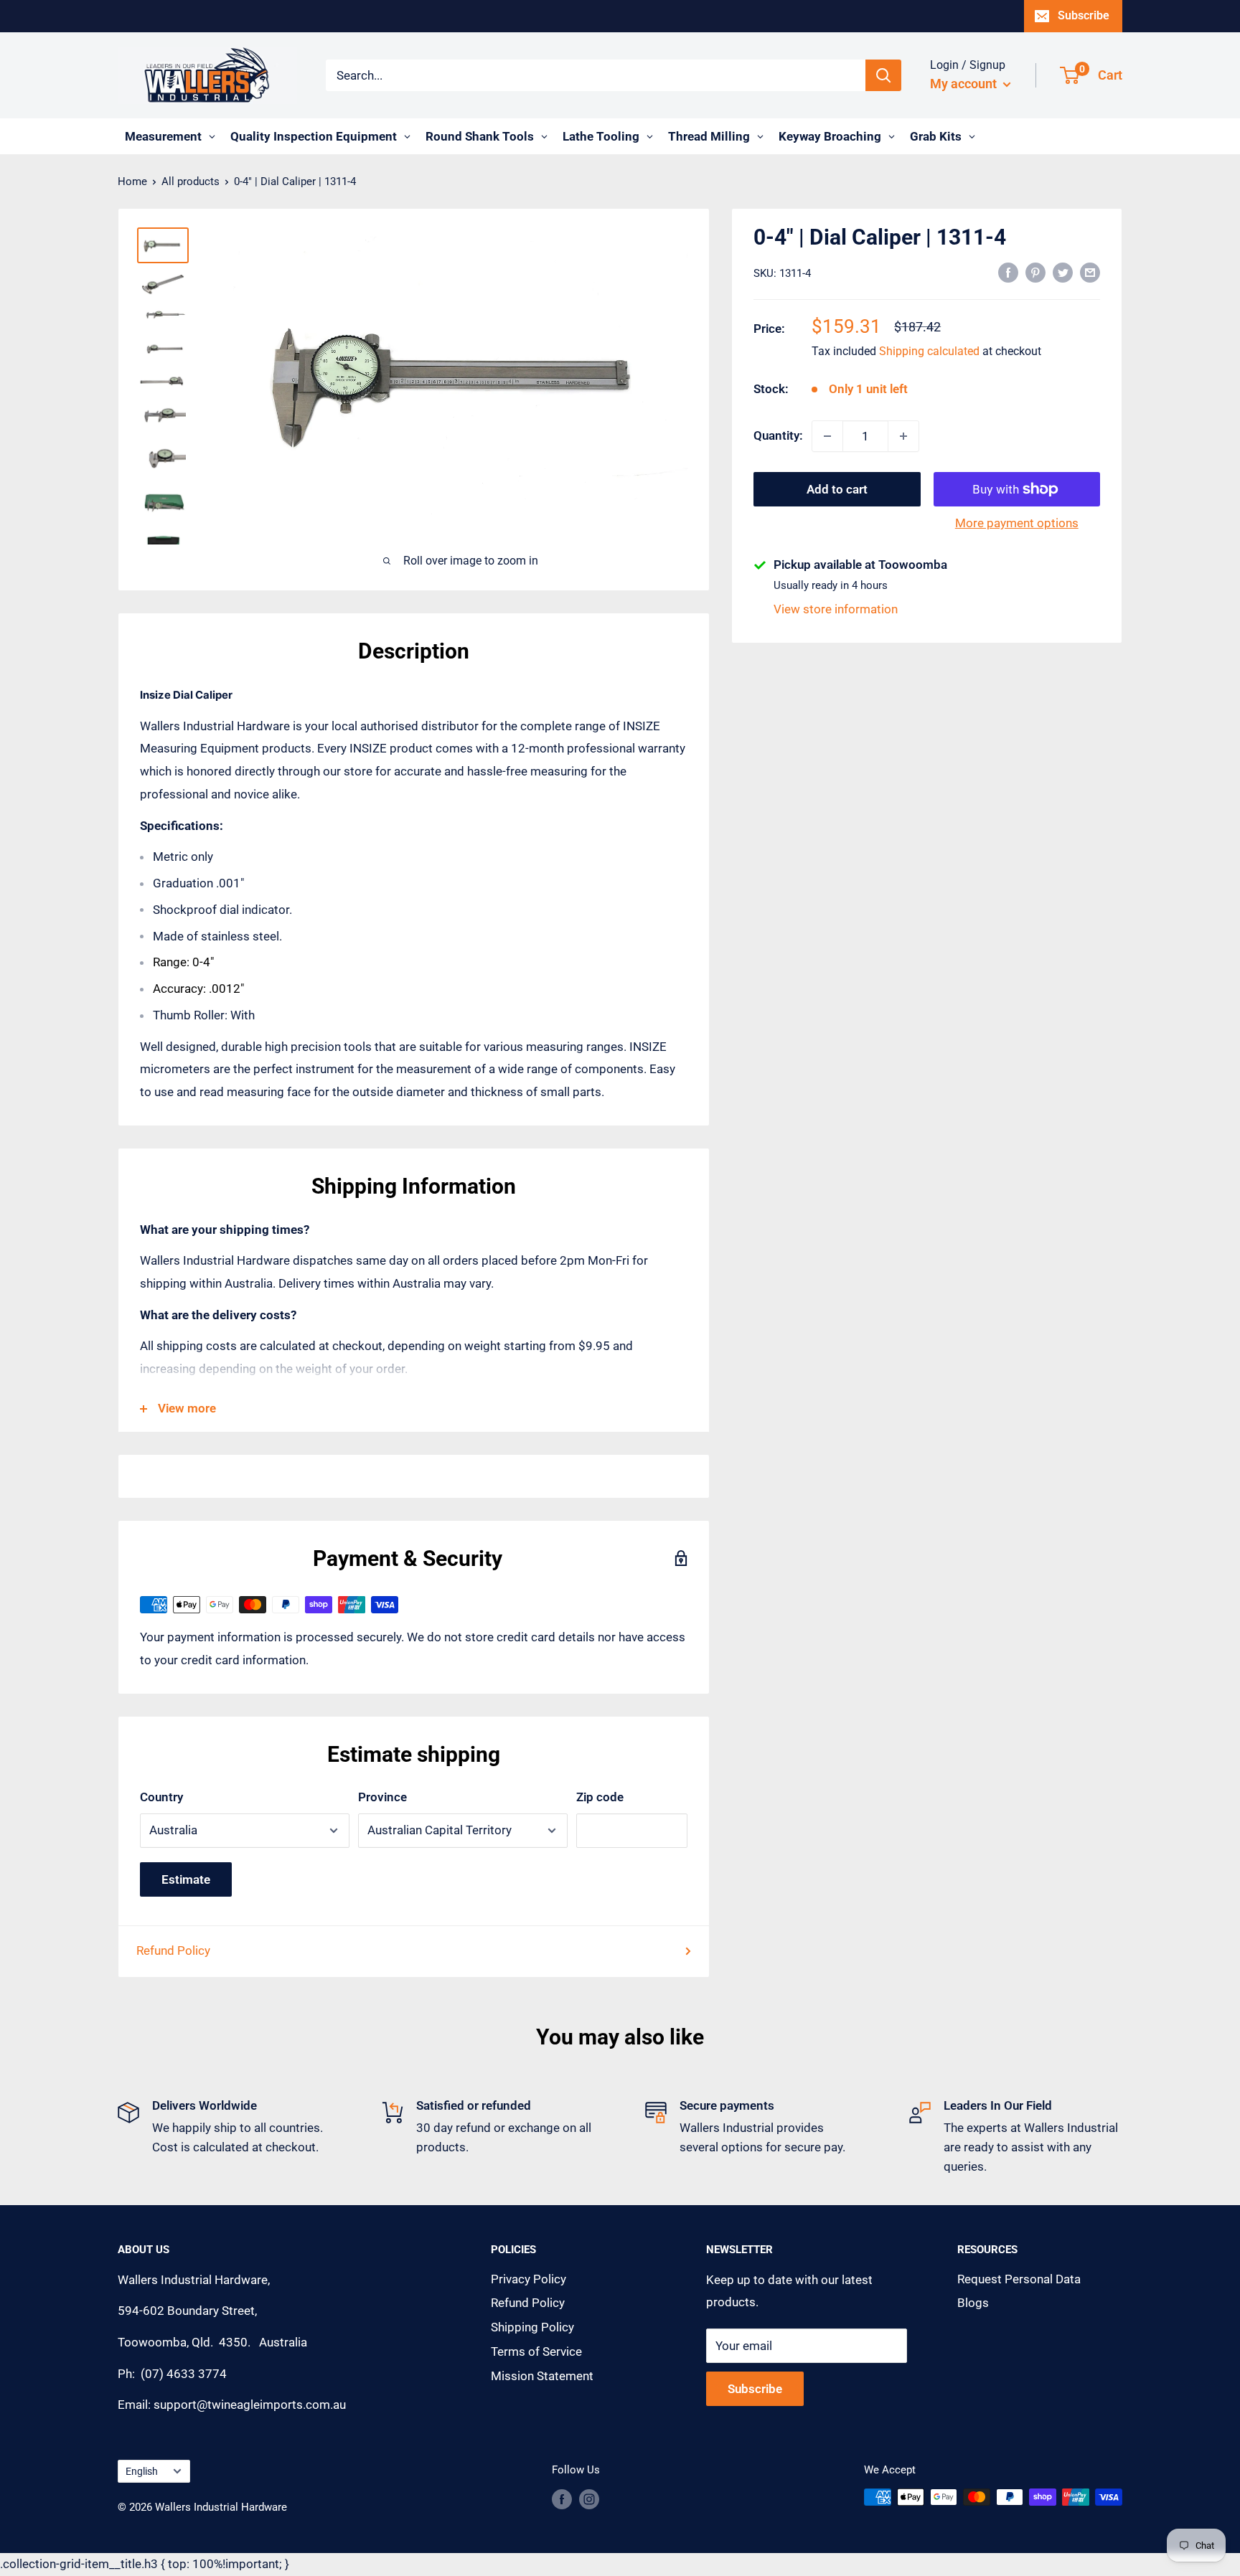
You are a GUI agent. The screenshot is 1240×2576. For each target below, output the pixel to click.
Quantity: (778, 435)
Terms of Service (536, 2351)
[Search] (883, 75)
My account (965, 84)
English (142, 2472)
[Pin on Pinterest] (1035, 272)
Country (161, 1797)
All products (191, 181)
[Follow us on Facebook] (562, 2499)
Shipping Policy (532, 2327)
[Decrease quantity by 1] (827, 436)
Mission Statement (542, 2376)
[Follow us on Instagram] (589, 2499)
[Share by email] (1090, 272)
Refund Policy (173, 1950)
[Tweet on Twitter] (1063, 272)
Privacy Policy (529, 2279)
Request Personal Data (1019, 2279)
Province (382, 1797)
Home (132, 181)
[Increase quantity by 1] (903, 436)
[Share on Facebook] (1008, 272)
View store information (836, 609)
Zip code (600, 1797)
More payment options (1017, 523)
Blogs (973, 2303)
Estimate (186, 1879)
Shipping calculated (929, 351)
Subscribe (1084, 15)
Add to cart (837, 489)
